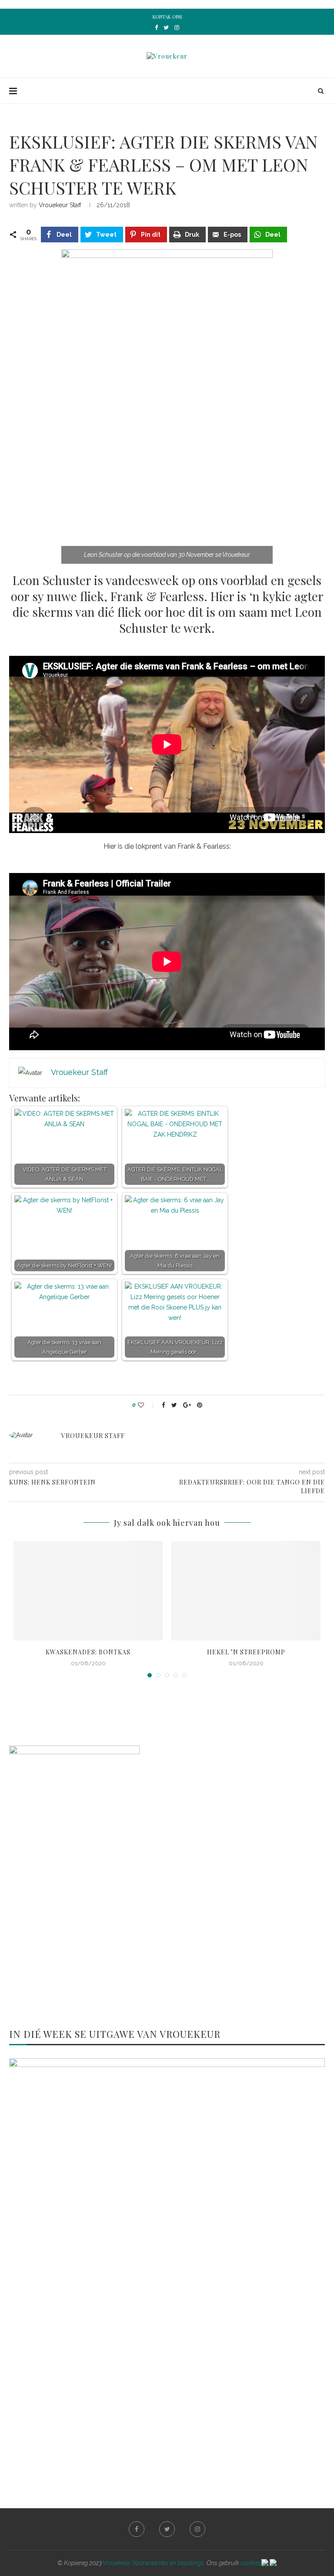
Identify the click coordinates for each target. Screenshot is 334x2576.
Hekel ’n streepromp (246, 1652)
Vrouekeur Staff (60, 205)
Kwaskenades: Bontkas (88, 1652)
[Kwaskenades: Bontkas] (88, 1591)
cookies (251, 2563)
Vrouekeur (116, 2563)
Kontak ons (167, 17)
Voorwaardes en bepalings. (169, 2563)
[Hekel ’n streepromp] (246, 1591)
